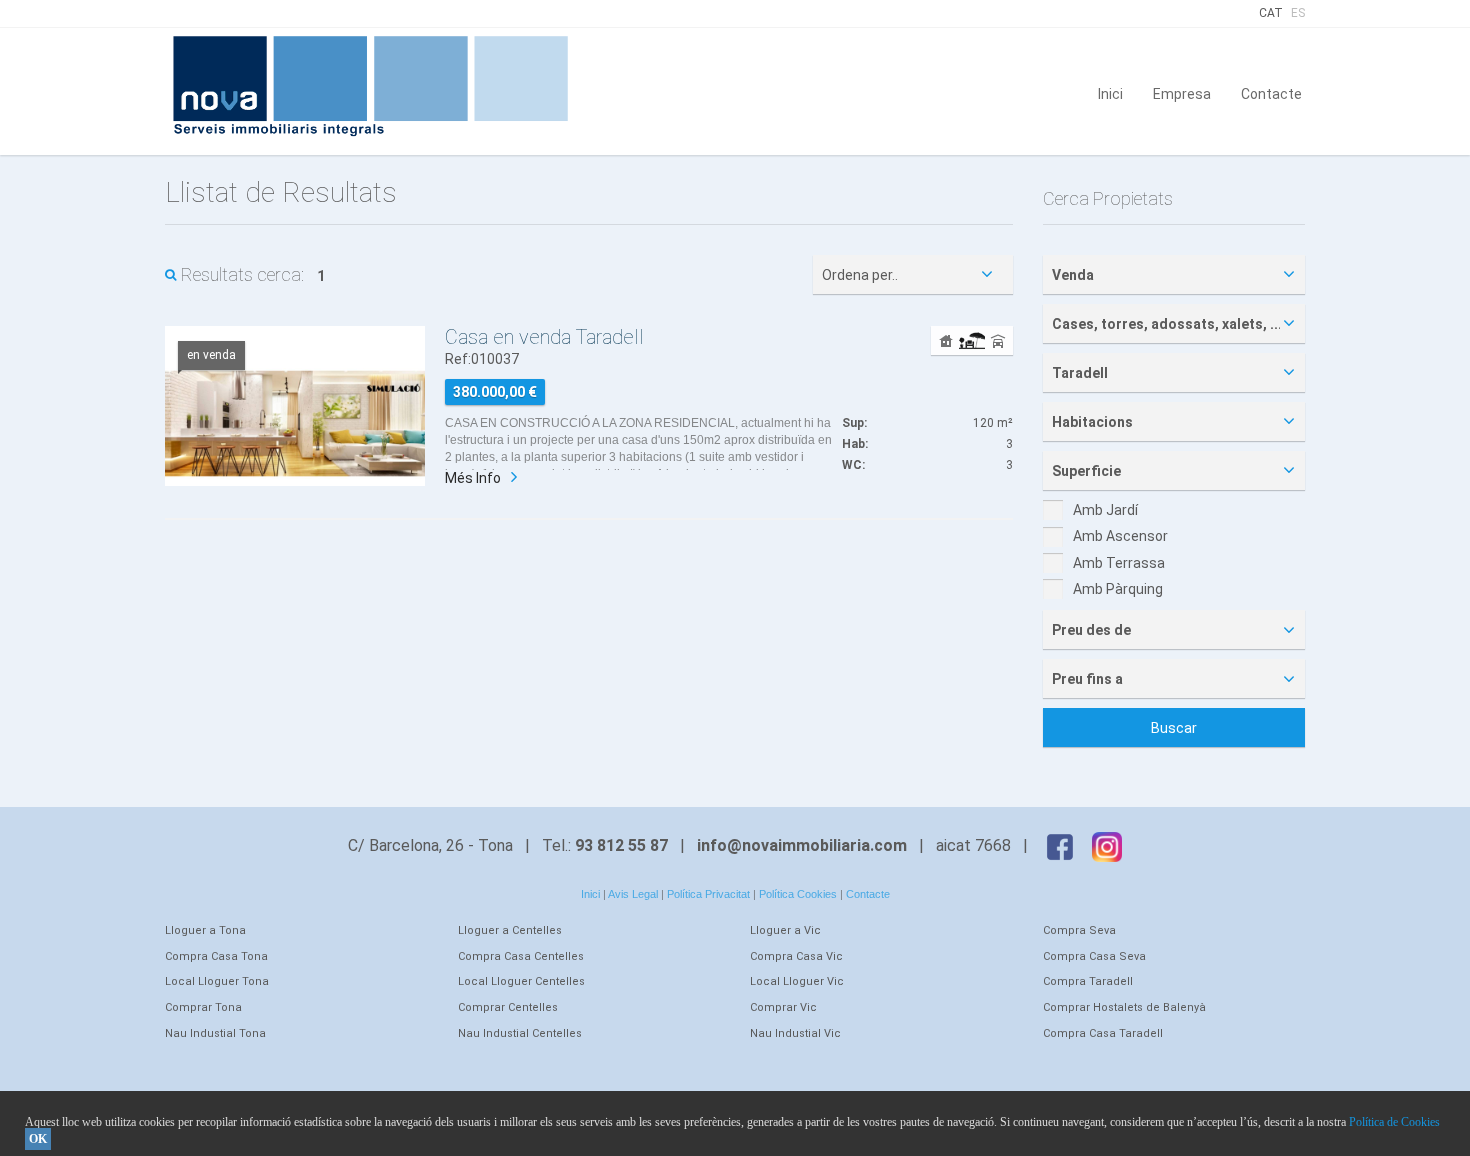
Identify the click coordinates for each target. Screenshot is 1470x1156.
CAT (1271, 13)
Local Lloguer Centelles (521, 981)
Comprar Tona (203, 1007)
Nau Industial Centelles (520, 1033)
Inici (1110, 92)
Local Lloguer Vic (797, 981)
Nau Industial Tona (215, 1033)
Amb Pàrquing (1118, 589)
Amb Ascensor (1120, 536)
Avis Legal (633, 894)
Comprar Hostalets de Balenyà (1124, 1007)
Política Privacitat (708, 894)
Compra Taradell (1088, 981)
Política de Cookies (1394, 1122)
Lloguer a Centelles (510, 930)
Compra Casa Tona (216, 956)
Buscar (1174, 728)
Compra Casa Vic (796, 956)
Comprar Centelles (508, 1007)
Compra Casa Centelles (521, 956)
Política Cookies (798, 894)
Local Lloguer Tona (217, 981)
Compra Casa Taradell (1103, 1033)
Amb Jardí (1105, 510)
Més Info (473, 478)
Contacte (1271, 92)
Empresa (1182, 92)
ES (1298, 13)
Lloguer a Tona (205, 930)
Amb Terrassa (1119, 563)
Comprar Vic (783, 1007)
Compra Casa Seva (1094, 956)
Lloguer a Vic (785, 930)
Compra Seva (1079, 930)
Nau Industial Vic (795, 1033)
